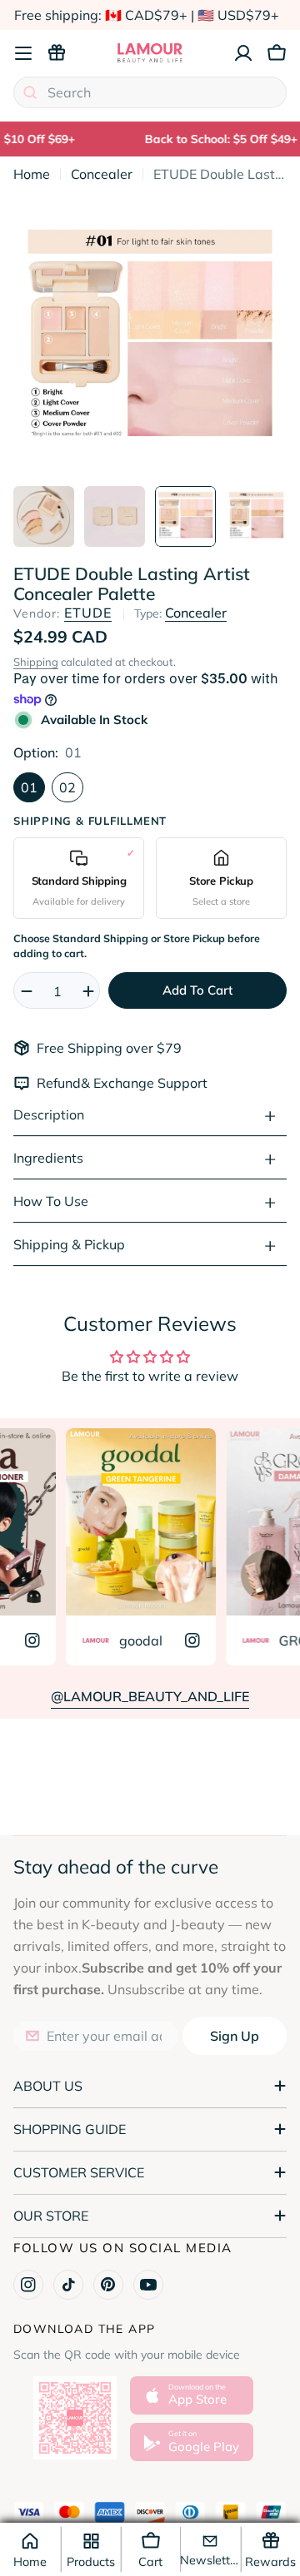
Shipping (36, 662)
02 (67, 787)
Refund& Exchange (97, 1083)
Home (32, 174)
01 (29, 787)
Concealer (102, 174)
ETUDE (88, 613)
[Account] (243, 53)
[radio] (79, 878)
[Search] (30, 92)
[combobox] (150, 92)
